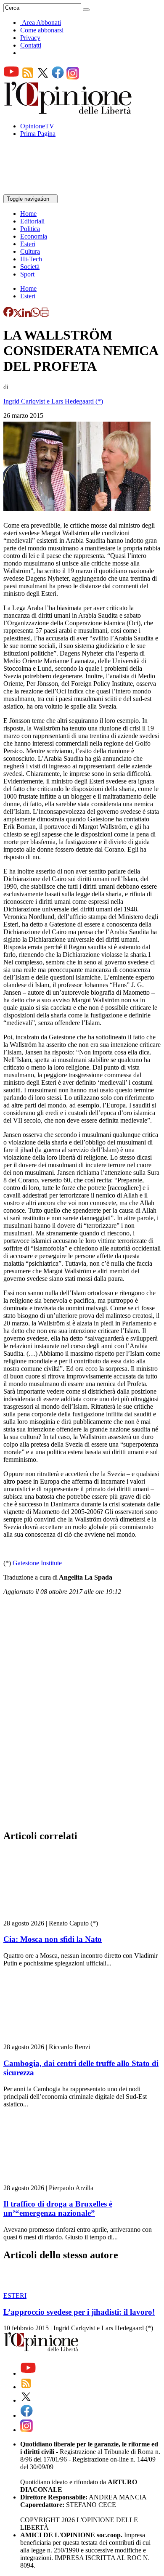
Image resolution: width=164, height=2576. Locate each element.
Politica (30, 229)
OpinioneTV (37, 126)
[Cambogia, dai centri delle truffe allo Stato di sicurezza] (54, 2039)
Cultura (30, 251)
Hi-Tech (31, 259)
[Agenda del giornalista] (40, 190)
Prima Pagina (38, 134)
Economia (34, 236)
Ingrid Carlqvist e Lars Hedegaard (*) (53, 401)
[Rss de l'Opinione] (28, 77)
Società (30, 267)
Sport (27, 274)
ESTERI (15, 2296)
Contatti (31, 45)
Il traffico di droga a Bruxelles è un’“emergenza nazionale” (58, 2208)
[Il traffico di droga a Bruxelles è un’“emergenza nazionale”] (54, 2180)
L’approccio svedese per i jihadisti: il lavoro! (79, 2312)
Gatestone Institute (37, 1563)
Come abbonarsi (42, 30)
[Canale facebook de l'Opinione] (58, 77)
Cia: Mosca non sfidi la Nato (53, 1939)
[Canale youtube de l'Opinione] (11, 77)
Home (28, 214)
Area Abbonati (41, 23)
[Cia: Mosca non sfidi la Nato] (54, 1916)
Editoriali (32, 221)
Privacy (30, 38)
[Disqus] (82, 1715)
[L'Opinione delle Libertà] (69, 112)
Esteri (28, 244)
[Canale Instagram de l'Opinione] (73, 77)
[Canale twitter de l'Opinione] (43, 77)
